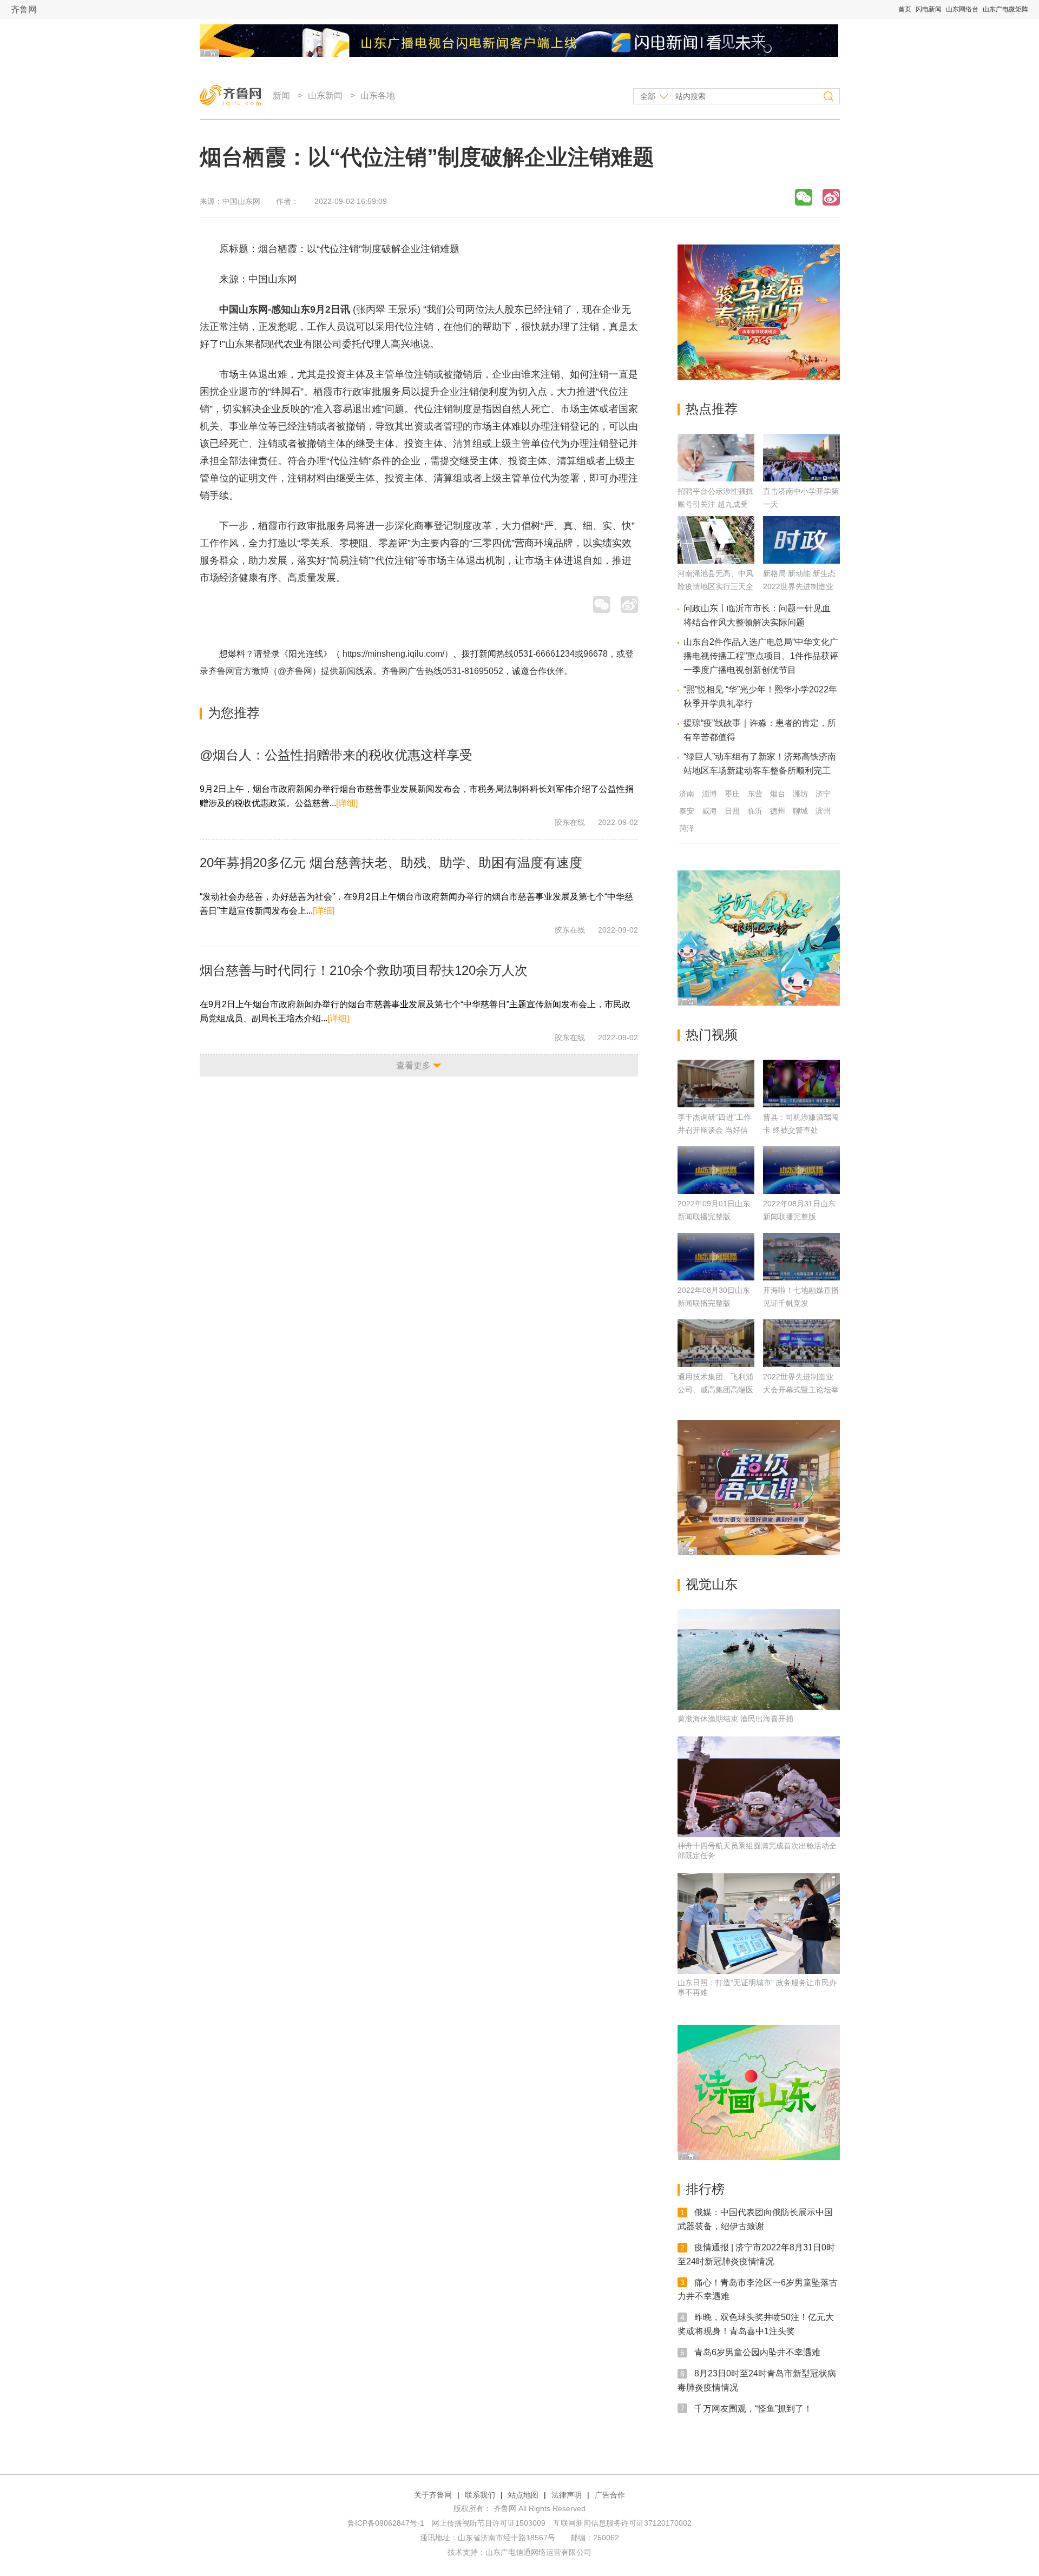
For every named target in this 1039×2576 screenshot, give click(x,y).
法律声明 (567, 2495)
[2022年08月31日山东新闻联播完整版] (801, 1170)
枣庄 (732, 794)
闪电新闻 (929, 9)
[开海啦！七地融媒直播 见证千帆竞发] (801, 1257)
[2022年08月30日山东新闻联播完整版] (716, 1257)
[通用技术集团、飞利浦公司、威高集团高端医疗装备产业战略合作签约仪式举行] (716, 1343)
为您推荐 (234, 713)
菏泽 (687, 828)
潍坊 (800, 794)
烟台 (778, 794)
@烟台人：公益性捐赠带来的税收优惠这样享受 (336, 755)
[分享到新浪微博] (831, 197)
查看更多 (413, 1065)
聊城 (800, 811)
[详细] (347, 803)
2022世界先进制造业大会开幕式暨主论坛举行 (801, 1390)
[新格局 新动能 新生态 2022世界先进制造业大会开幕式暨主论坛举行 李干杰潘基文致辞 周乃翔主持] (801, 561)
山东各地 (378, 95)
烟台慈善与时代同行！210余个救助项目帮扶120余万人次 (364, 970)
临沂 (755, 811)
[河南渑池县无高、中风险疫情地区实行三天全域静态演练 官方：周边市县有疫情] (716, 561)
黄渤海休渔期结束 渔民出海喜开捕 (735, 1719)
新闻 (281, 95)
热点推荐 (712, 409)
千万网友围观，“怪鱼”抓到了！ (753, 2408)
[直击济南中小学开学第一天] (801, 478)
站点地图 (523, 2495)
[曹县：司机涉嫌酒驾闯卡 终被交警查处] (801, 1084)
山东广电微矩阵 (1005, 9)
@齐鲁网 (295, 671)
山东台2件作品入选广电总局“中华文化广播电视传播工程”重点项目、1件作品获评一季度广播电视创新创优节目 (761, 656)
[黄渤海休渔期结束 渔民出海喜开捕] (759, 1660)
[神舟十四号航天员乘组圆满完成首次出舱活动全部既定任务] (759, 1787)
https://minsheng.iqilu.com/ (393, 654)
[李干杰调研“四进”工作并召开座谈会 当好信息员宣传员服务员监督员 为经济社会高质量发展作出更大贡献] (716, 1084)
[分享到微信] (804, 197)
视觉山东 (712, 1584)
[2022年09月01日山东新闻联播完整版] (716, 1170)
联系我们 (480, 2495)
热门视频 (712, 1035)
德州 (778, 811)
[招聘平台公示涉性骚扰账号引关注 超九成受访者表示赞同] (716, 478)
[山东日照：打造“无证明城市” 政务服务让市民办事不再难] (759, 1924)
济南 (687, 794)
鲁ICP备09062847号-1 (386, 2523)
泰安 (687, 811)
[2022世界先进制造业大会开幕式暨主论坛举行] (801, 1343)
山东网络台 (962, 9)
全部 (648, 96)
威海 (709, 811)
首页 (905, 9)
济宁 (823, 794)
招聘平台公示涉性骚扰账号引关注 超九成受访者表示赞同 (715, 504)
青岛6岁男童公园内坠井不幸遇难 (757, 2352)
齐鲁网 (24, 9)
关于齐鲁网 (433, 2495)
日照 (732, 811)
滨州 (823, 811)
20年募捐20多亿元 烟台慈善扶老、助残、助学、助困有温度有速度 (391, 863)
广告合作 (610, 2495)
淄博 (709, 794)
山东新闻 (325, 95)
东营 (755, 794)
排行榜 (705, 2189)
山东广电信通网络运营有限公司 (538, 2552)
